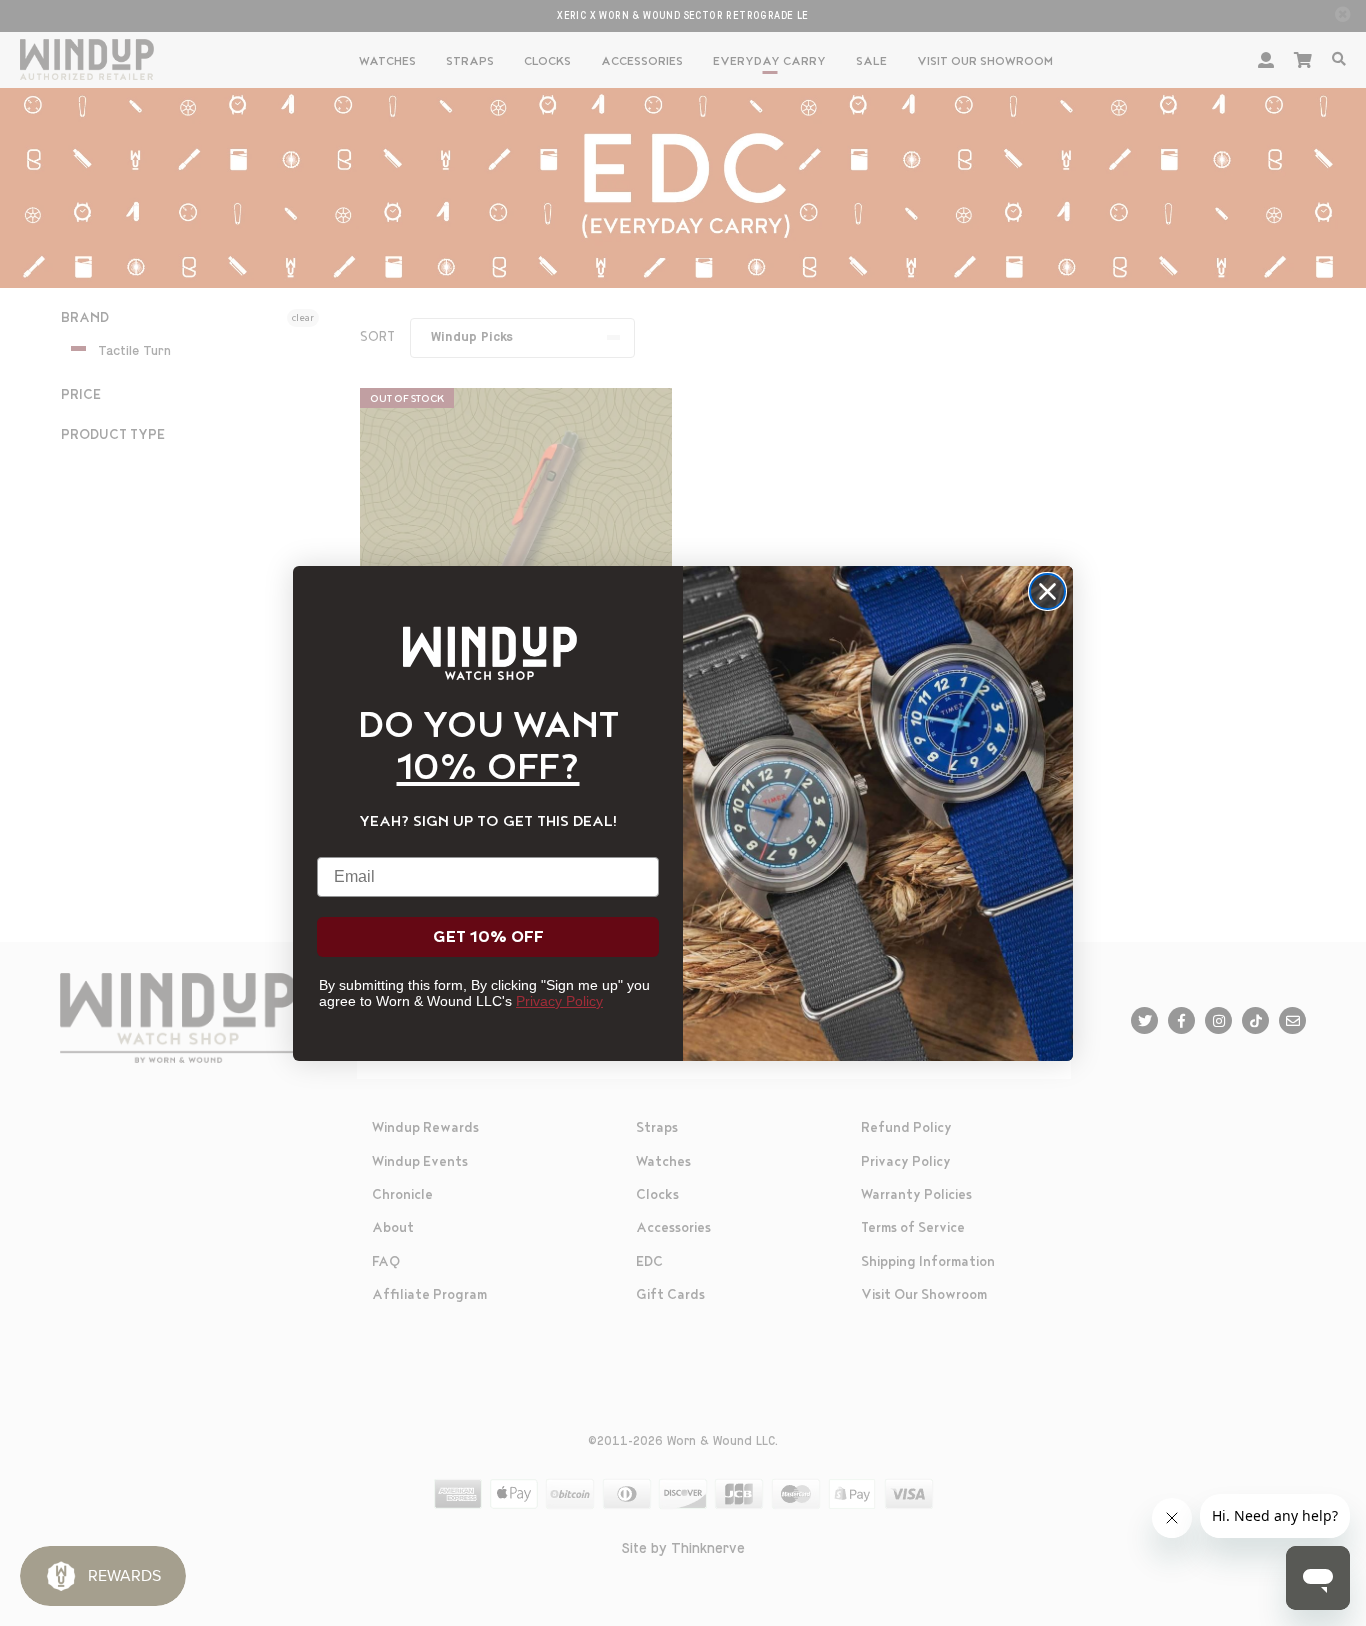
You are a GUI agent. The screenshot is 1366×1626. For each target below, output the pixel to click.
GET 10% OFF (488, 937)
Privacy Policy (559, 1001)
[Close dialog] (1047, 591)
